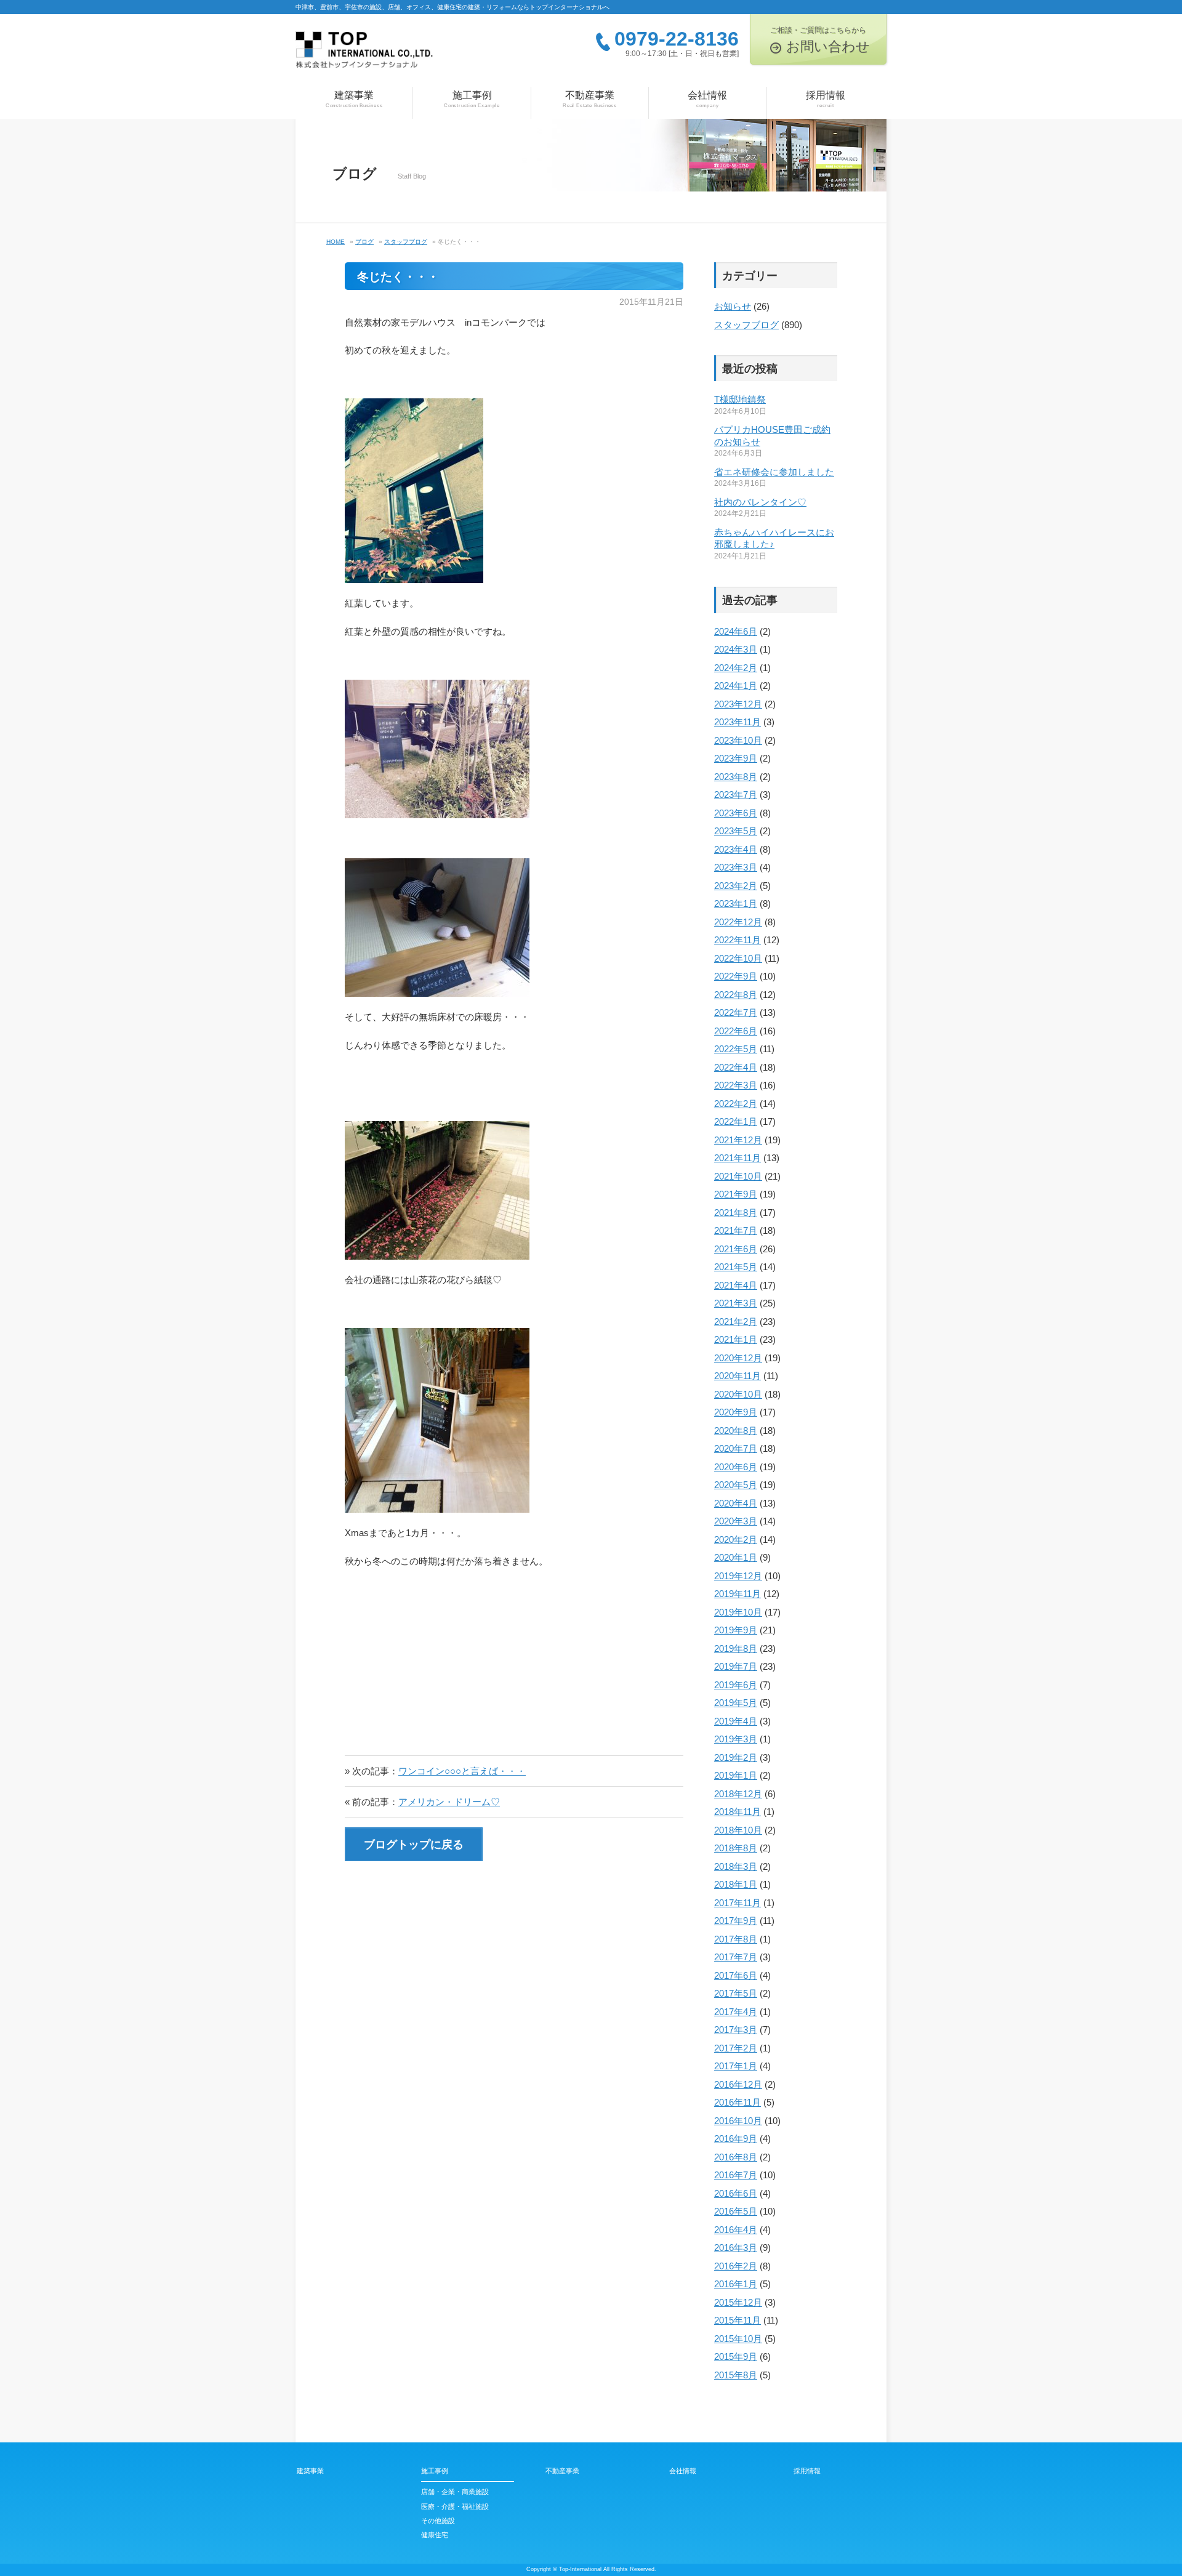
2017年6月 (736, 1975)
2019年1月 (736, 1775)
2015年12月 (738, 2302)
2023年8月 (736, 777)
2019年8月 (736, 1648)
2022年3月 (736, 1085)
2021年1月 (736, 1339)
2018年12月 (738, 1794)
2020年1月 (736, 1557)
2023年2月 (736, 886)
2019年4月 (736, 1721)
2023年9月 (736, 758)
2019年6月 (736, 1685)
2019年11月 (738, 1594)
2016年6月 (736, 2193)
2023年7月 (736, 795)
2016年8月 (736, 2157)
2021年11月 (738, 1158)
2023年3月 (736, 867)
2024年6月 (736, 631)
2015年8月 (736, 2375)
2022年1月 (736, 1121)
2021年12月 (738, 1140)
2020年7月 (736, 1448)
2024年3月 (736, 649)
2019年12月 (738, 1576)
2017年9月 (736, 1921)
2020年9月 (736, 1412)
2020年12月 (738, 1358)
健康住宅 (435, 2535)
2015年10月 (738, 2339)
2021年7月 (736, 1230)
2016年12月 (738, 2084)
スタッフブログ (746, 325)
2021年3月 (736, 1303)
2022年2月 (736, 1104)
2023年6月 (736, 813)
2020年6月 (736, 1467)
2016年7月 (736, 2175)
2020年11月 (738, 1376)
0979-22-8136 (677, 39)
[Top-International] (364, 54)
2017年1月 (736, 2066)
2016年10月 (738, 2121)
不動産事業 (590, 99)
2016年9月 (736, 2139)
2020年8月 (736, 1431)
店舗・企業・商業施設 (455, 2492)
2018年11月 (738, 1812)
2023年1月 (736, 904)
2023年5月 (736, 831)
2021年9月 (736, 1194)
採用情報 (826, 99)
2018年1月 (736, 1884)
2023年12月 (738, 704)
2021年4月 (736, 1285)
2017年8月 (736, 1939)
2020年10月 (738, 1394)
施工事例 (472, 99)
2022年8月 (736, 995)
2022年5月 (736, 1049)
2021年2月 (736, 1322)
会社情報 (707, 99)
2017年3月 (736, 2030)
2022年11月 (738, 940)
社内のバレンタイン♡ (760, 502)
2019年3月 (736, 1739)
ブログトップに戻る (414, 1845)
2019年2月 (736, 1757)
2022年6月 (736, 1031)
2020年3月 (736, 1521)
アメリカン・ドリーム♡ (449, 1802)
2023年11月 (738, 722)
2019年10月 (738, 1612)
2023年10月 (738, 740)
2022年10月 (738, 958)
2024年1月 (736, 686)
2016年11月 (738, 2102)
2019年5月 (736, 1703)
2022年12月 (738, 922)
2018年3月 (736, 1866)
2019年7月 (736, 1666)
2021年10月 (738, 1176)
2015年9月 (736, 2357)
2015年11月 (738, 2320)
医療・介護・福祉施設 (455, 2506)
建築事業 (354, 99)
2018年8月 (736, 1848)
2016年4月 (736, 2230)
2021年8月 (736, 1213)
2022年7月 (736, 1012)
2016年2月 (736, 2266)
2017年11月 (738, 1903)
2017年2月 (736, 2048)
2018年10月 (738, 1830)
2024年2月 (736, 668)
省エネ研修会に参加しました (774, 472)
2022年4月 (736, 1067)
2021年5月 (736, 1267)
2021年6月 (736, 1249)
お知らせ (733, 306)
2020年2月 (736, 1540)
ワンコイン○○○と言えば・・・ (462, 1771)
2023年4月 (736, 849)
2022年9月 (736, 976)
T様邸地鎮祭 (740, 399)
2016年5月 (736, 2211)
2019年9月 (736, 1630)
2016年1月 (736, 2284)
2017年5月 (736, 1993)
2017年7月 (736, 1957)
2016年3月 (736, 2248)
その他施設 (438, 2521)
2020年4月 (736, 1503)
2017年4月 (736, 2012)
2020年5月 (736, 1485)
